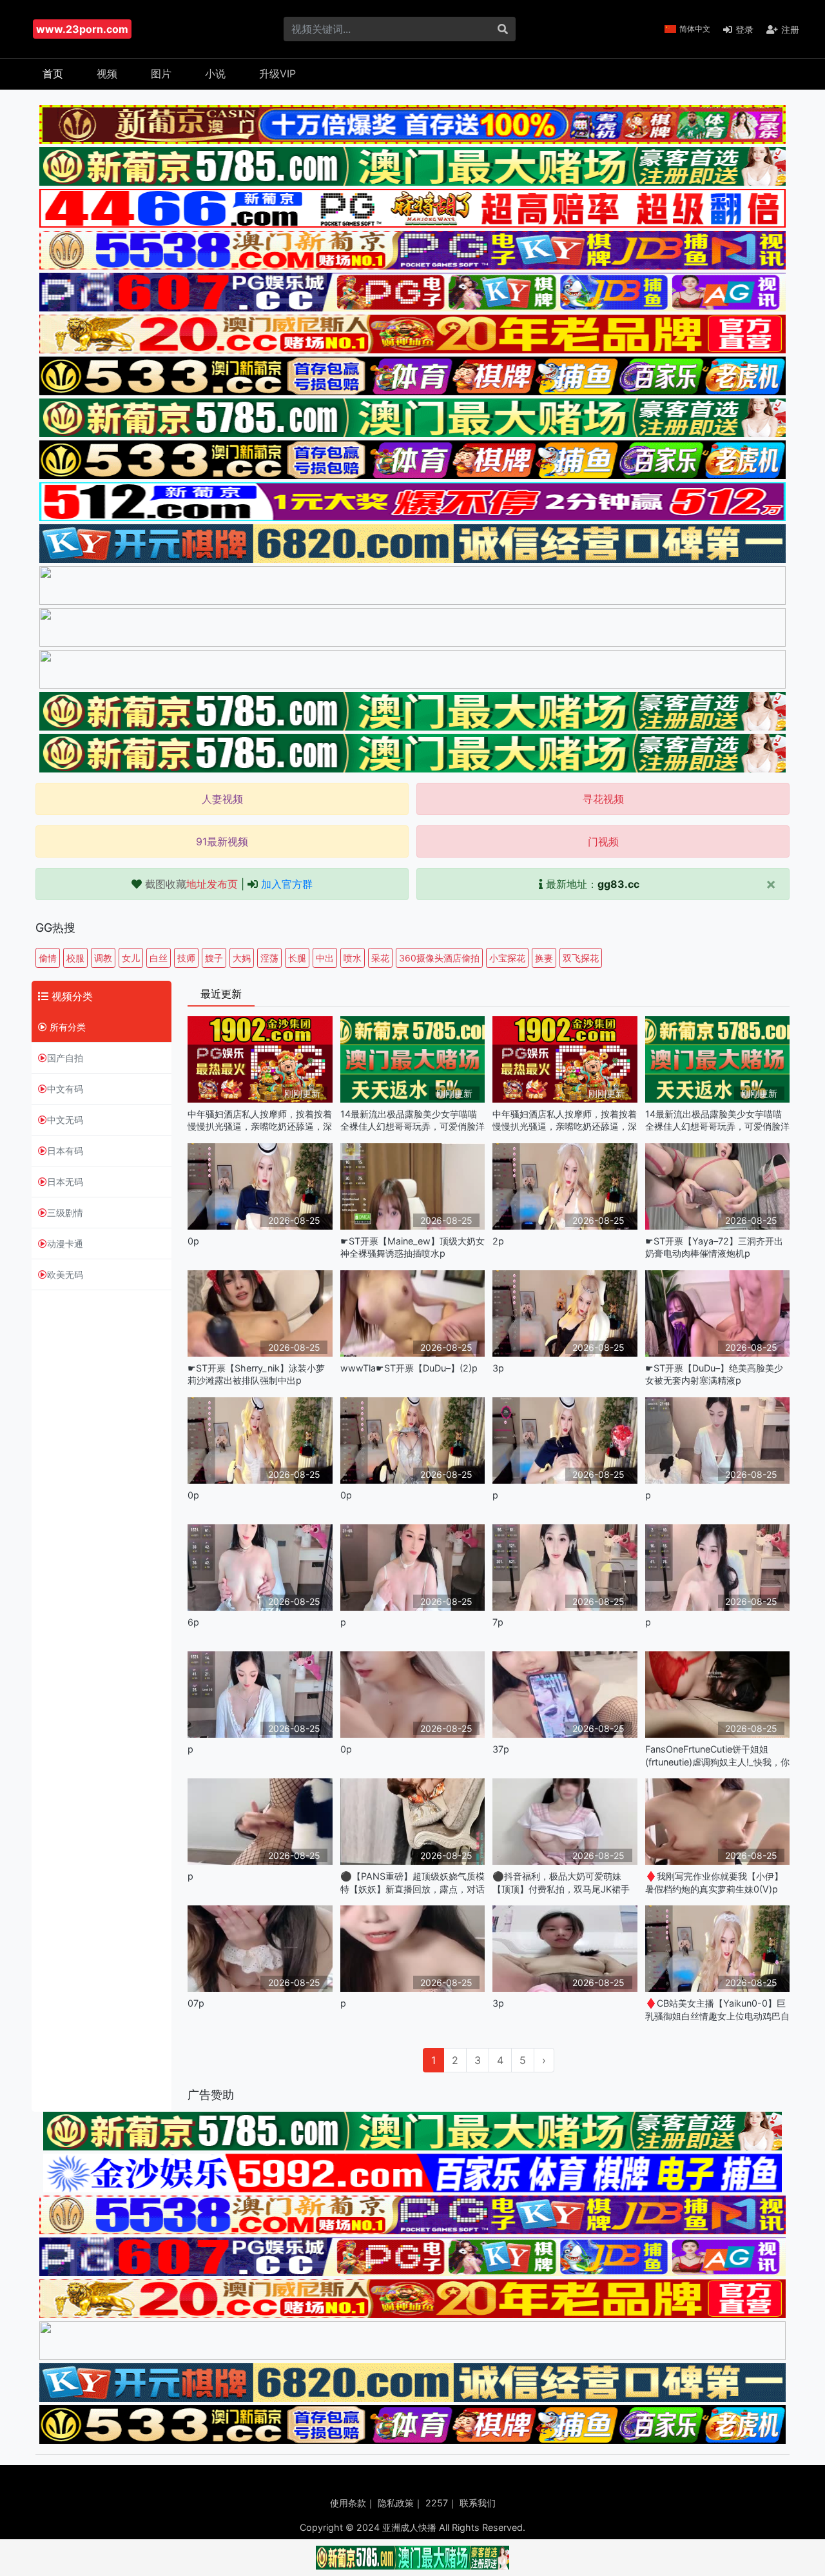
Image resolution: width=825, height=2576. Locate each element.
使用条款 (348, 2503)
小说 (215, 74)
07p (196, 2003)
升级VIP (277, 74)
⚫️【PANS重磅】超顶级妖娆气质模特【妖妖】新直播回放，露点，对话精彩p (412, 1883)
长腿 (297, 958)
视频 (107, 74)
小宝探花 (507, 958)
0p (193, 1241)
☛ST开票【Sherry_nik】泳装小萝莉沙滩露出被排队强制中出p (256, 1374)
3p (498, 1368)
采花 (380, 958)
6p (193, 1622)
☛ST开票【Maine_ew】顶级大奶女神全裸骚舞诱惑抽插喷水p (412, 1247)
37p (501, 1749)
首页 (53, 74)
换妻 (544, 958)
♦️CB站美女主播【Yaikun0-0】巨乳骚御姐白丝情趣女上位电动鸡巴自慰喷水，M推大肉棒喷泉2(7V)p (717, 2010)
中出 (325, 958)
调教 (103, 958)
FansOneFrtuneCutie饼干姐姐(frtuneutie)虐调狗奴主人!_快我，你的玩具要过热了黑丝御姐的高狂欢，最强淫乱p (717, 1755)
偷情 (48, 958)
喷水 (353, 958)
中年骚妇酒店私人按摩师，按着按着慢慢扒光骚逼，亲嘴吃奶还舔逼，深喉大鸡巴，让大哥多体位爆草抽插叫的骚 (260, 1120)
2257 (437, 2503)
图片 (161, 74)
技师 (186, 958)
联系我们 (478, 2503)
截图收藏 (191, 884)
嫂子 (214, 958)
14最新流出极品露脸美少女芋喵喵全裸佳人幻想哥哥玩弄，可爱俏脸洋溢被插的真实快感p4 (412, 1120)
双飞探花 (581, 958)
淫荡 (269, 958)
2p (498, 1241)
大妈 (242, 958)
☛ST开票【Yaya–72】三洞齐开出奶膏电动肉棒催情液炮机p (714, 1247)
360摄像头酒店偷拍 (439, 958)
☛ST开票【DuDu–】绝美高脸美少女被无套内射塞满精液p (714, 1374)
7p (498, 1622)
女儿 (131, 958)
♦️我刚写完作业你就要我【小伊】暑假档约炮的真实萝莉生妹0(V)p (714, 1882)
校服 (75, 958)
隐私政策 (396, 2503)
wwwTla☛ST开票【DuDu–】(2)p (409, 1368)
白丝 (159, 958)
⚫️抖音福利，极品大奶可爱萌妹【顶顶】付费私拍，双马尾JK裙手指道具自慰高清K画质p (561, 1883)
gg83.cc (618, 884)
